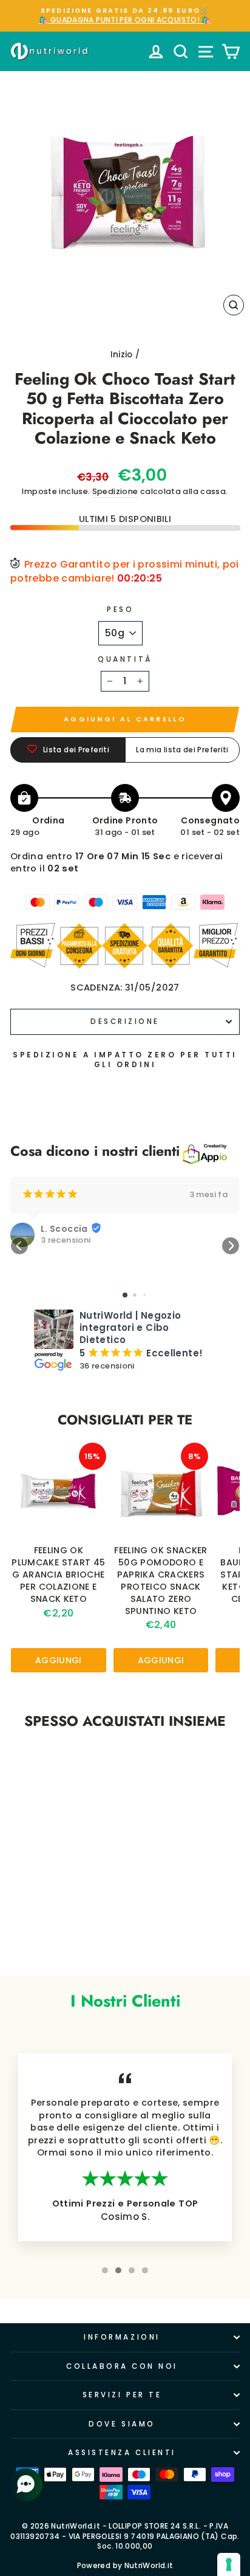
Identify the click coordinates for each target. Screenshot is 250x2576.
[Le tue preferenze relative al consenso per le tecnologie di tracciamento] (229, 2564)
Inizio (122, 355)
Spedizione (115, 491)
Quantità (125, 659)
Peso (120, 610)
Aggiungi (59, 1660)
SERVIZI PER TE (122, 2395)
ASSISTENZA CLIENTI (122, 2453)
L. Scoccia (64, 1229)
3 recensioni (66, 1240)
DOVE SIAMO (122, 2424)
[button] (19, 1246)
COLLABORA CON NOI (122, 2366)
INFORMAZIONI (122, 2337)
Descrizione (125, 1022)
